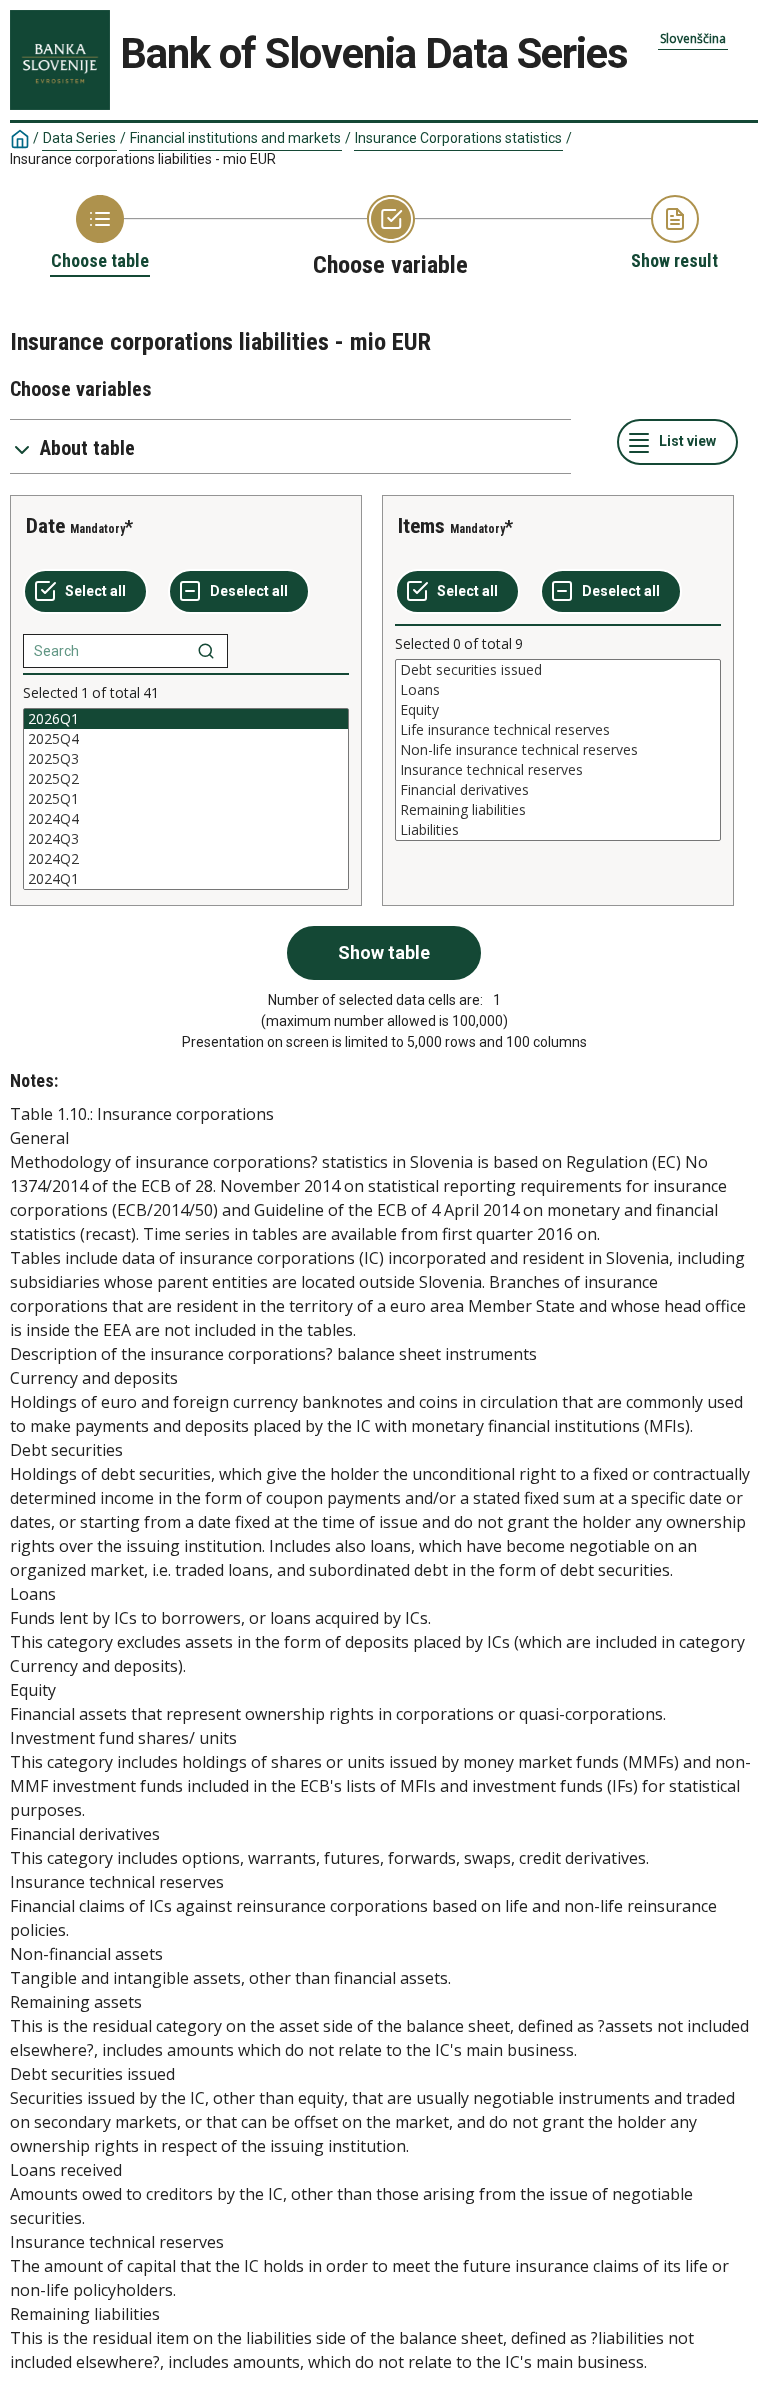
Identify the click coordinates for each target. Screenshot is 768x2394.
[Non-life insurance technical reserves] (558, 750)
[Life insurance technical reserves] (558, 730)
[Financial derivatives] (558, 790)
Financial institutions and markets (235, 138)
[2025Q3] (186, 759)
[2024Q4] (186, 819)
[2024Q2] (186, 859)
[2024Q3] (186, 839)
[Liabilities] (558, 830)
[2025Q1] (186, 799)
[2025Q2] (186, 779)
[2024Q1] (186, 879)
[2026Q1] (186, 719)
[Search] (206, 651)
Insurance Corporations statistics (458, 138)
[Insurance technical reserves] (558, 770)
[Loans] (558, 690)
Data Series (79, 138)
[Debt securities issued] (558, 670)
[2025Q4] (186, 739)
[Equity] (558, 710)
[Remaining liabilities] (558, 810)
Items (421, 526)
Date (45, 526)
